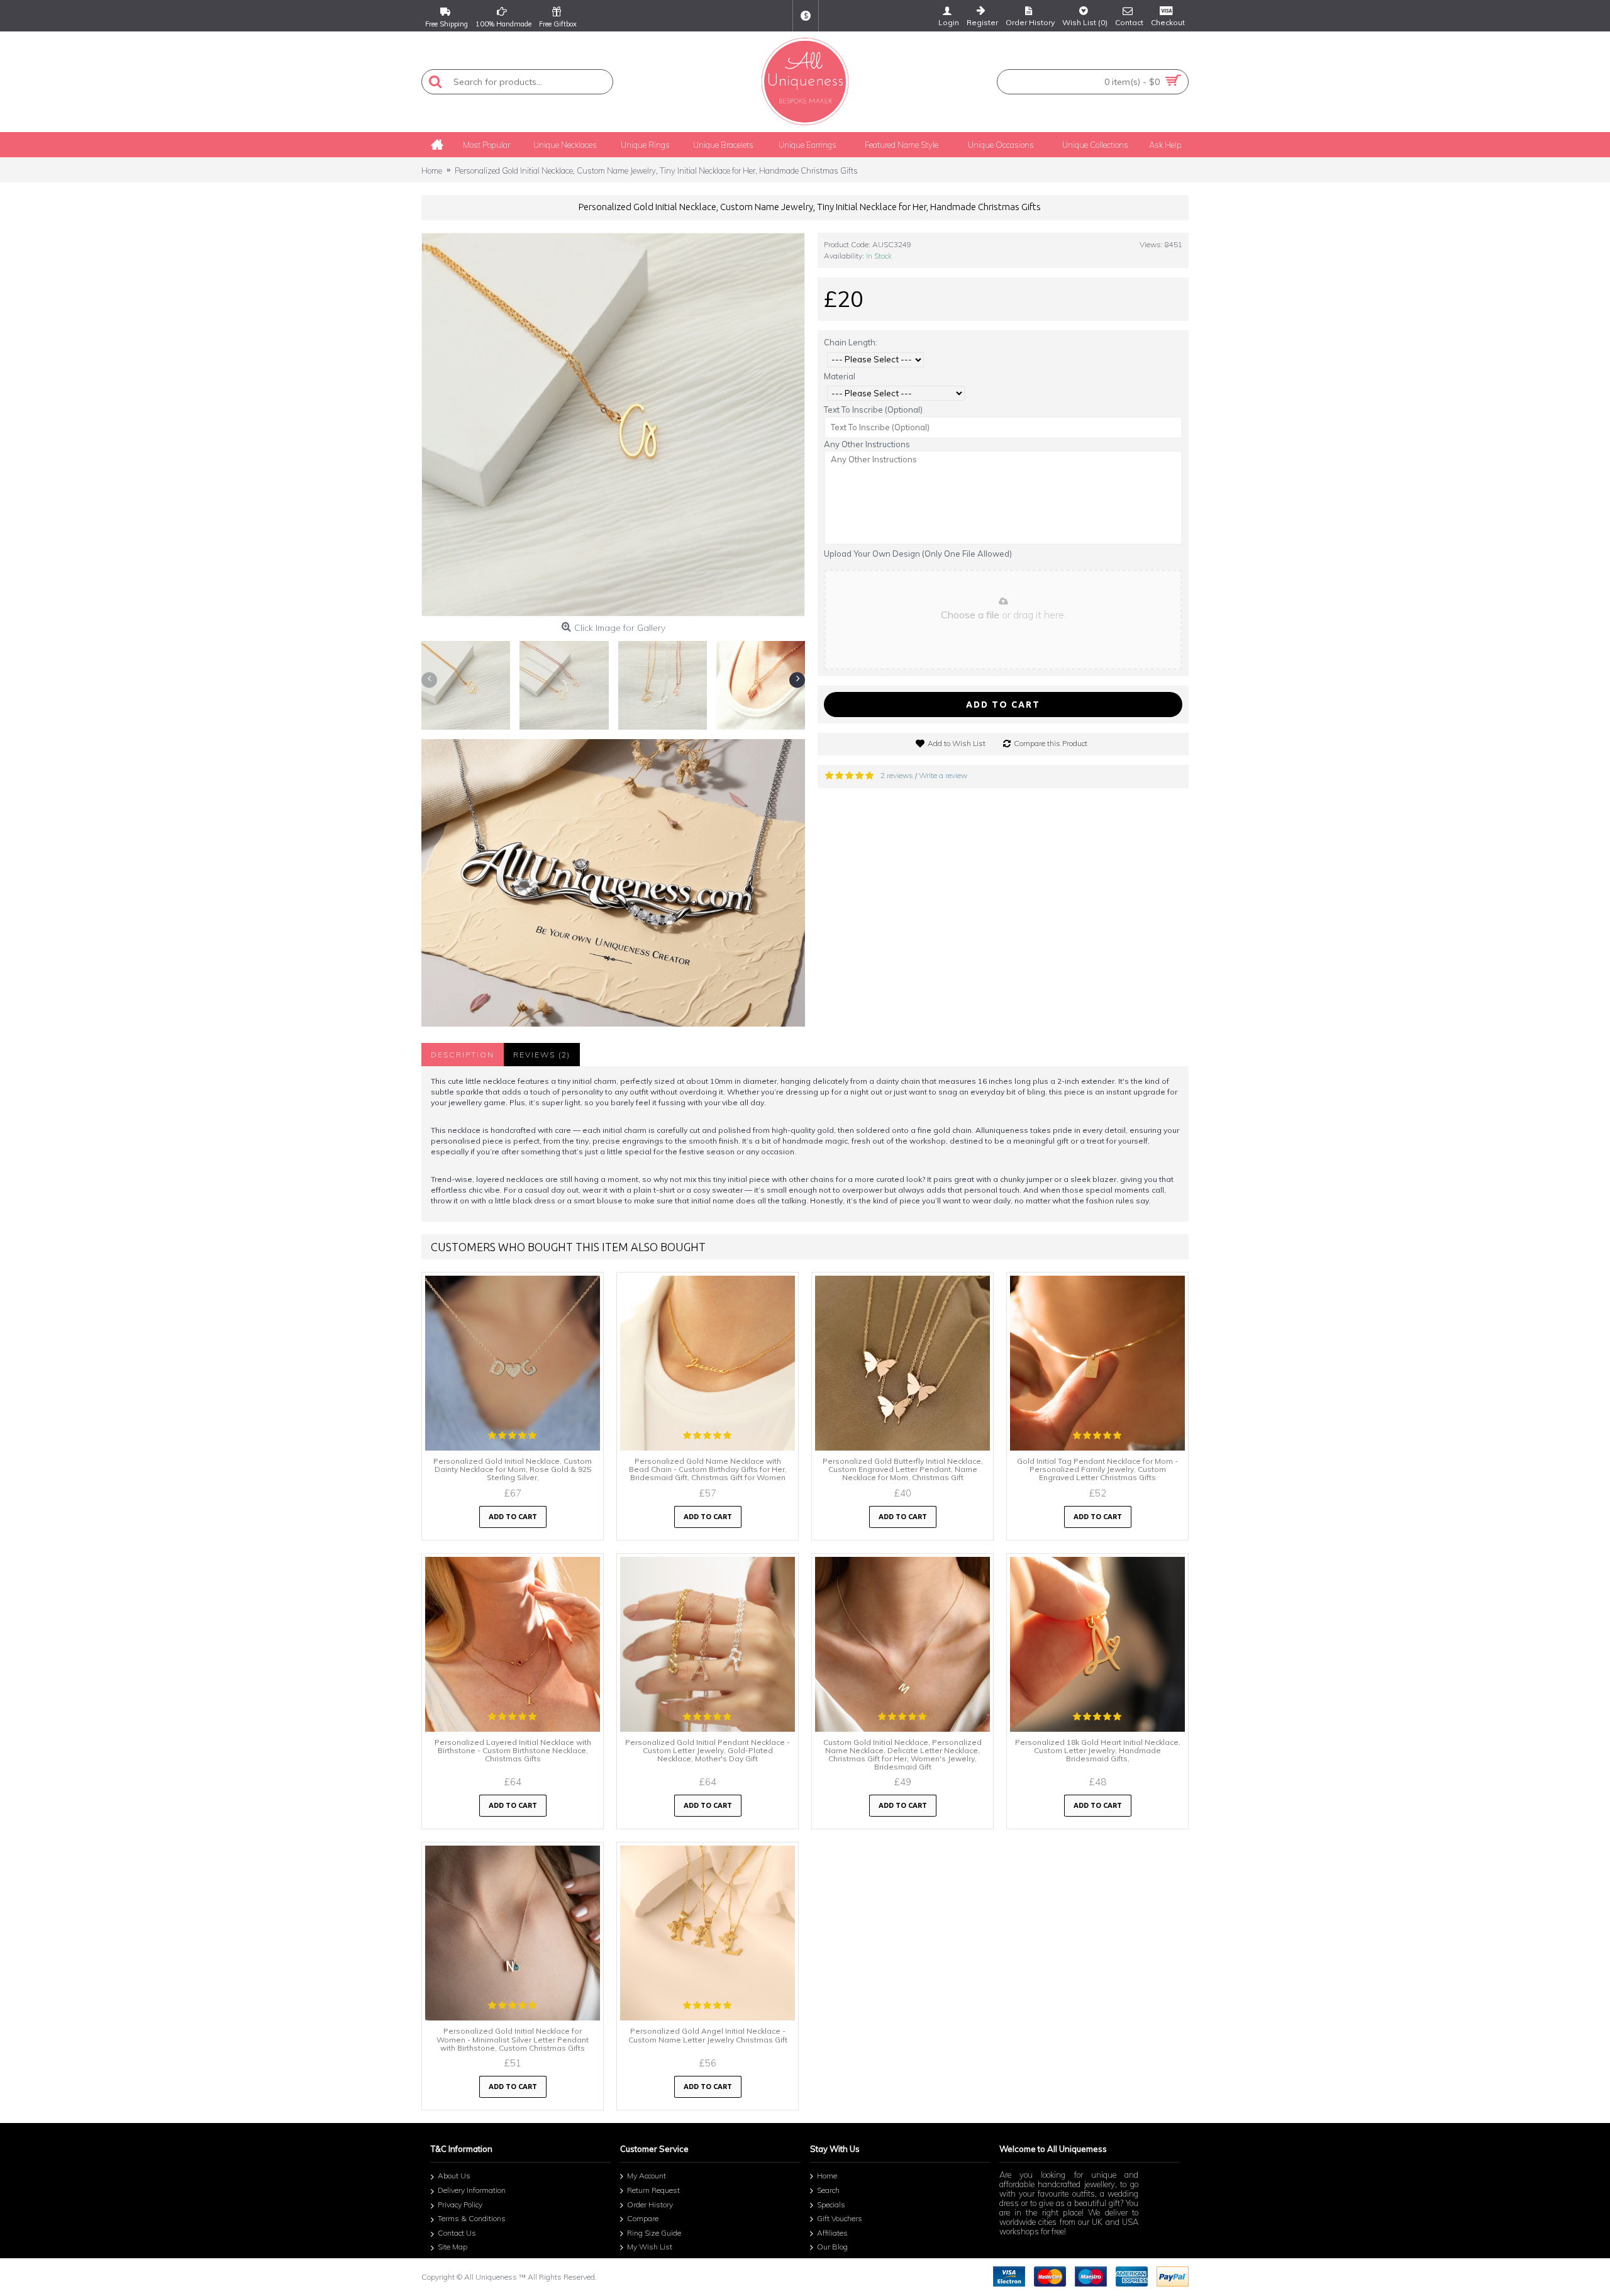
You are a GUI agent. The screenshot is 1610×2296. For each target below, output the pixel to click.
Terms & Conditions (472, 2218)
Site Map (452, 2247)
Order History (650, 2204)
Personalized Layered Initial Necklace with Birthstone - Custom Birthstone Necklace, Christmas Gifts (513, 1750)
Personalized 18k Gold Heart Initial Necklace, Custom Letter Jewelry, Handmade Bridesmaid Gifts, (1098, 1750)
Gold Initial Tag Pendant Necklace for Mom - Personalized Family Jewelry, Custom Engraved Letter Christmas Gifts (1097, 1469)
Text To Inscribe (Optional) (873, 410)
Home (827, 2176)
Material (840, 376)
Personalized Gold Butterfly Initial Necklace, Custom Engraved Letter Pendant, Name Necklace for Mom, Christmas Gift (903, 1469)
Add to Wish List (957, 743)
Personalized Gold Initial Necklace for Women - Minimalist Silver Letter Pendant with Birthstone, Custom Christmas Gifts (513, 2039)
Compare (643, 2218)
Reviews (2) (542, 1055)
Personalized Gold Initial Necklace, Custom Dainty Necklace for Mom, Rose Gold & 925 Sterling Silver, (513, 1469)
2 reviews (897, 775)
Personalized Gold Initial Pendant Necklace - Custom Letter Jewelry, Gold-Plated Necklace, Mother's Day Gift (708, 1750)
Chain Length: (851, 342)
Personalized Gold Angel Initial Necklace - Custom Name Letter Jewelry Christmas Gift (708, 2035)
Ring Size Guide (654, 2233)
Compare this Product (1051, 743)
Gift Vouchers (840, 2218)
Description (463, 1055)
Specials (831, 2204)
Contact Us (457, 2233)
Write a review (943, 775)
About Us (454, 2176)
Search (828, 2190)
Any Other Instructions (867, 444)
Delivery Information (472, 2190)
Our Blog (832, 2247)
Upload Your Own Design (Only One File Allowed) (918, 554)
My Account (647, 2176)
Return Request (653, 2190)
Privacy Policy (460, 2204)
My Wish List (650, 2247)
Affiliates (832, 2233)
